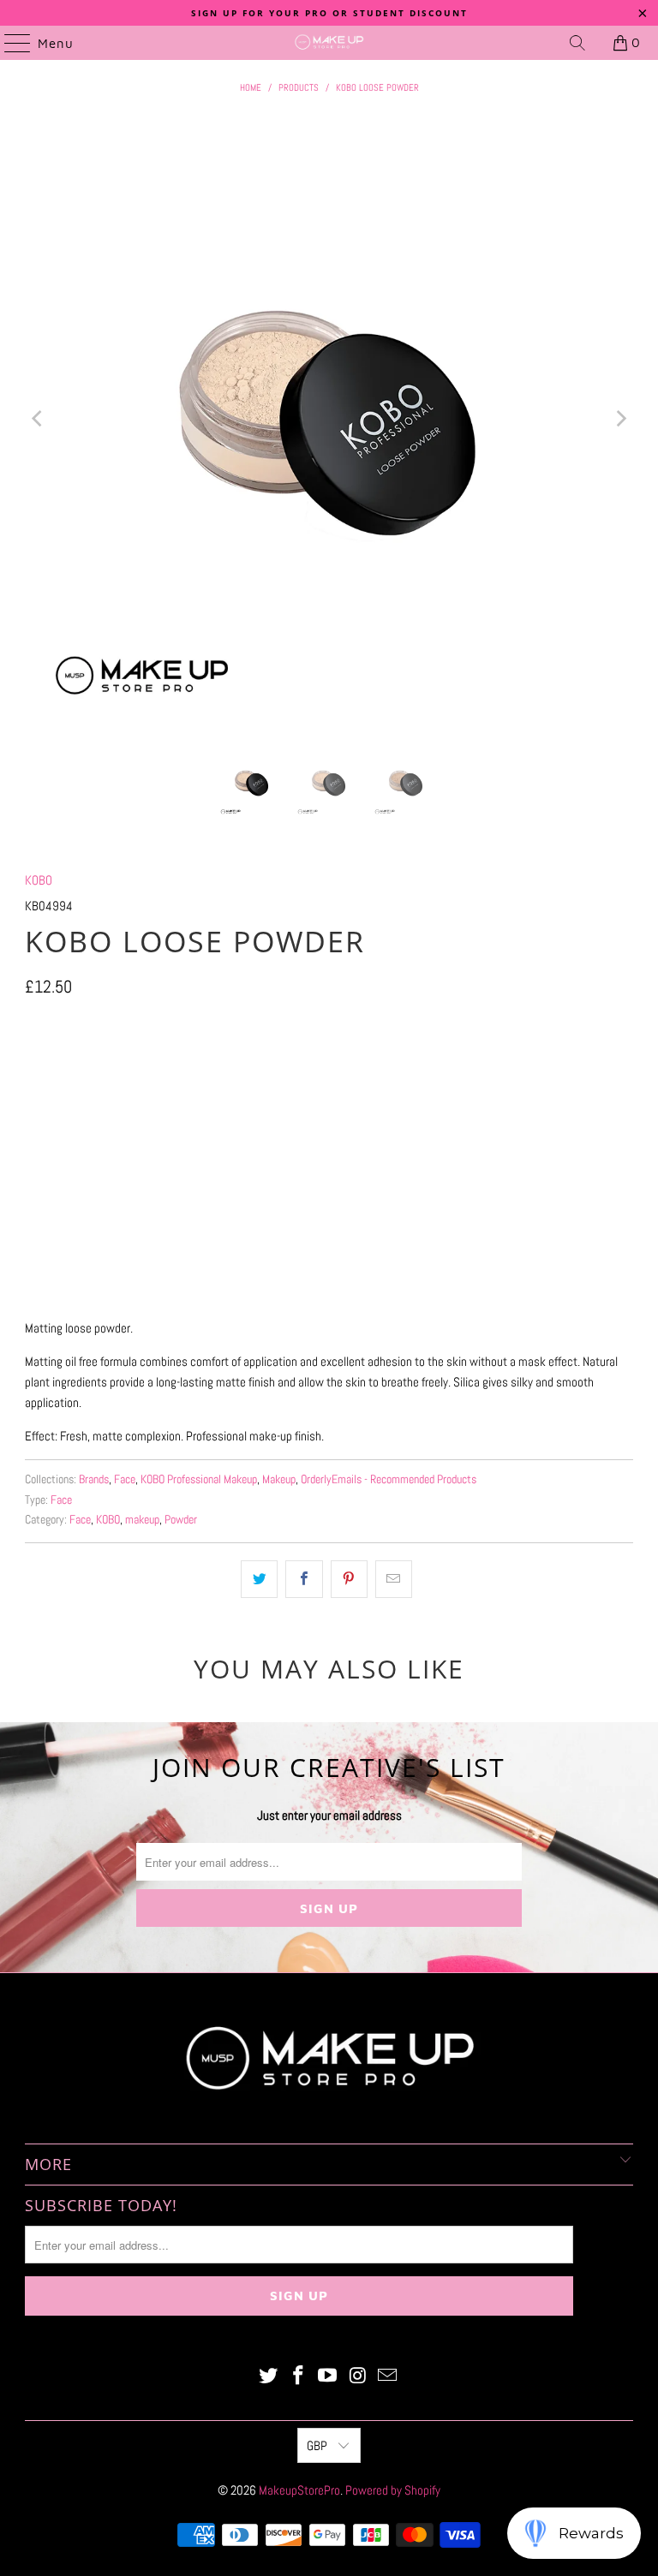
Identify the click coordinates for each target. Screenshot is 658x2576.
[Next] (620, 419)
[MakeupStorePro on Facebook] (298, 2377)
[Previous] (38, 419)
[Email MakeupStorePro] (388, 2377)
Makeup (279, 1479)
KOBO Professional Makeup (199, 1479)
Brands (94, 1479)
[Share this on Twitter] (259, 1579)
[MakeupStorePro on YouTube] (328, 2377)
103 (86, 1065)
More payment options (329, 1285)
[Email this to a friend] (394, 1579)
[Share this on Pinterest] (349, 1579)
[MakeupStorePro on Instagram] (358, 2377)
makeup (142, 1520)
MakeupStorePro (299, 2490)
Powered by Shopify (393, 2490)
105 (130, 1065)
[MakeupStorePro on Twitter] (269, 2377)
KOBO (39, 880)
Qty (32, 1115)
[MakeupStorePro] (329, 43)
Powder (181, 1520)
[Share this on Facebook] (304, 1579)
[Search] (577, 43)
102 (43, 1065)
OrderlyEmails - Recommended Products (389, 1479)
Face (125, 1479)
